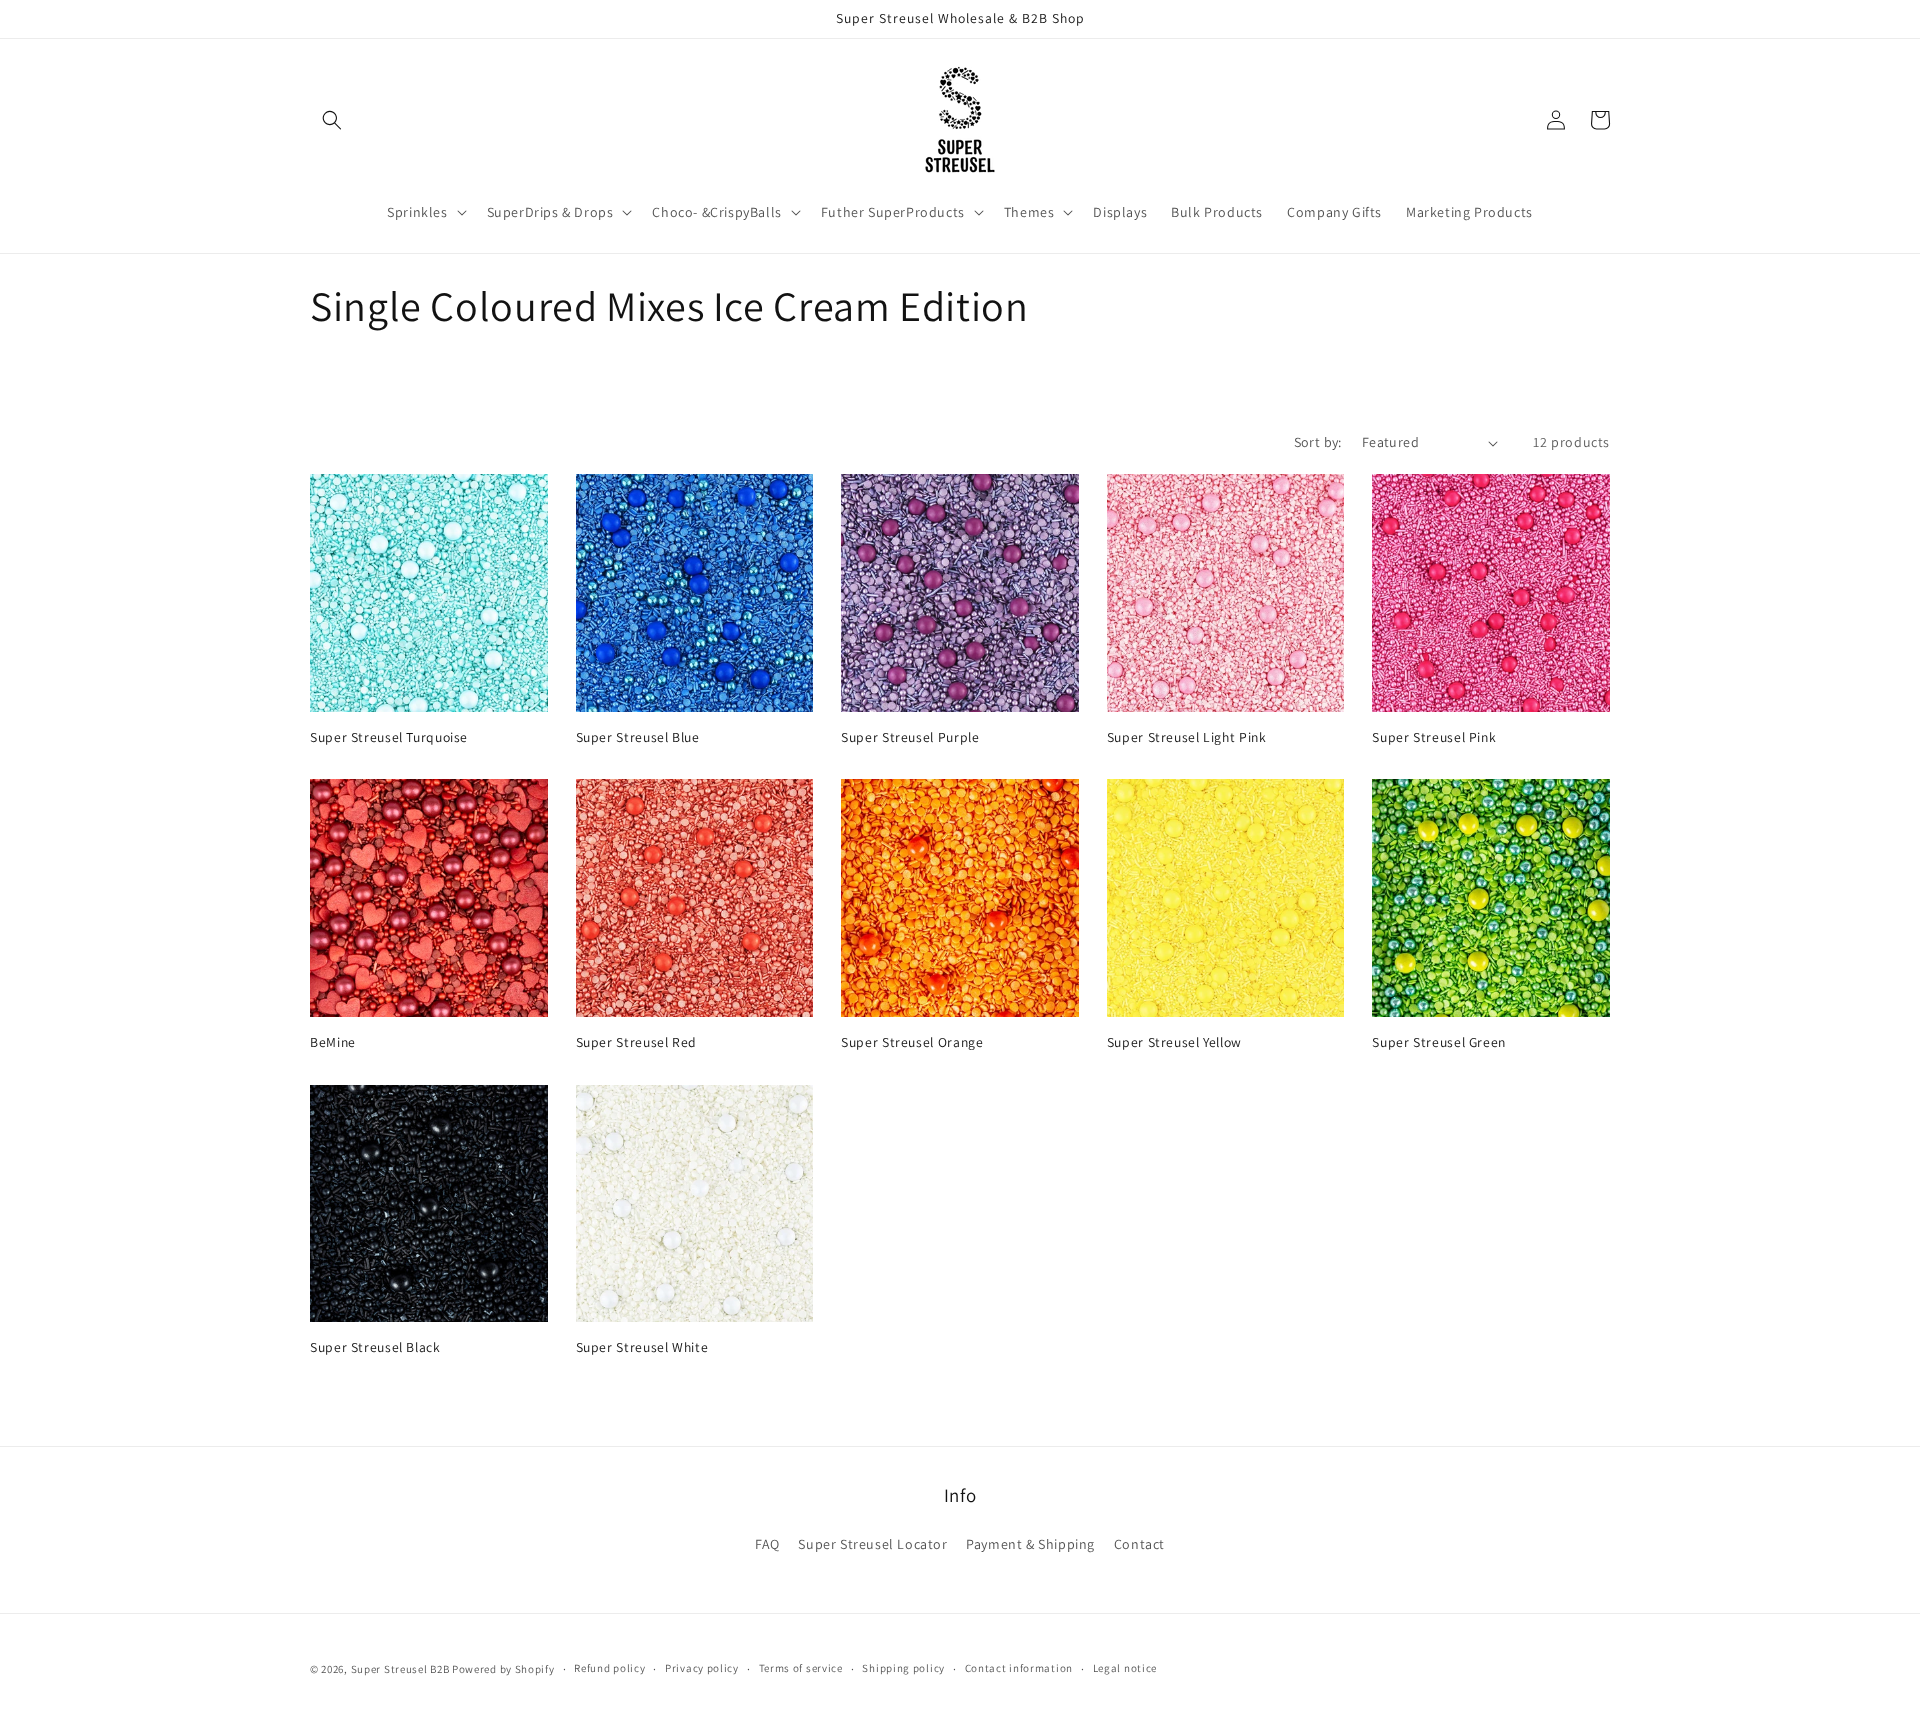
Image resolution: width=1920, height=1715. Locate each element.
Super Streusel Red (636, 1042)
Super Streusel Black (375, 1347)
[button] (332, 120)
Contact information (1019, 1668)
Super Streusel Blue (638, 737)
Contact (1139, 1544)
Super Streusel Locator (872, 1544)
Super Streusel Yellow (1174, 1042)
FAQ (767, 1544)
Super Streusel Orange (912, 1042)
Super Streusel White (642, 1347)
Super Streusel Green (1439, 1042)
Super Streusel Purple (910, 737)
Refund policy (609, 1668)
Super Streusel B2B (400, 1669)
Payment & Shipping (1030, 1544)
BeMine (333, 1042)
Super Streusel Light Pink (1187, 737)
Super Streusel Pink (1434, 737)
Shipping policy (903, 1668)
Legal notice (1125, 1668)
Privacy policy (702, 1668)
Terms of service (801, 1668)
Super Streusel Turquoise (389, 737)
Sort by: (1318, 442)
